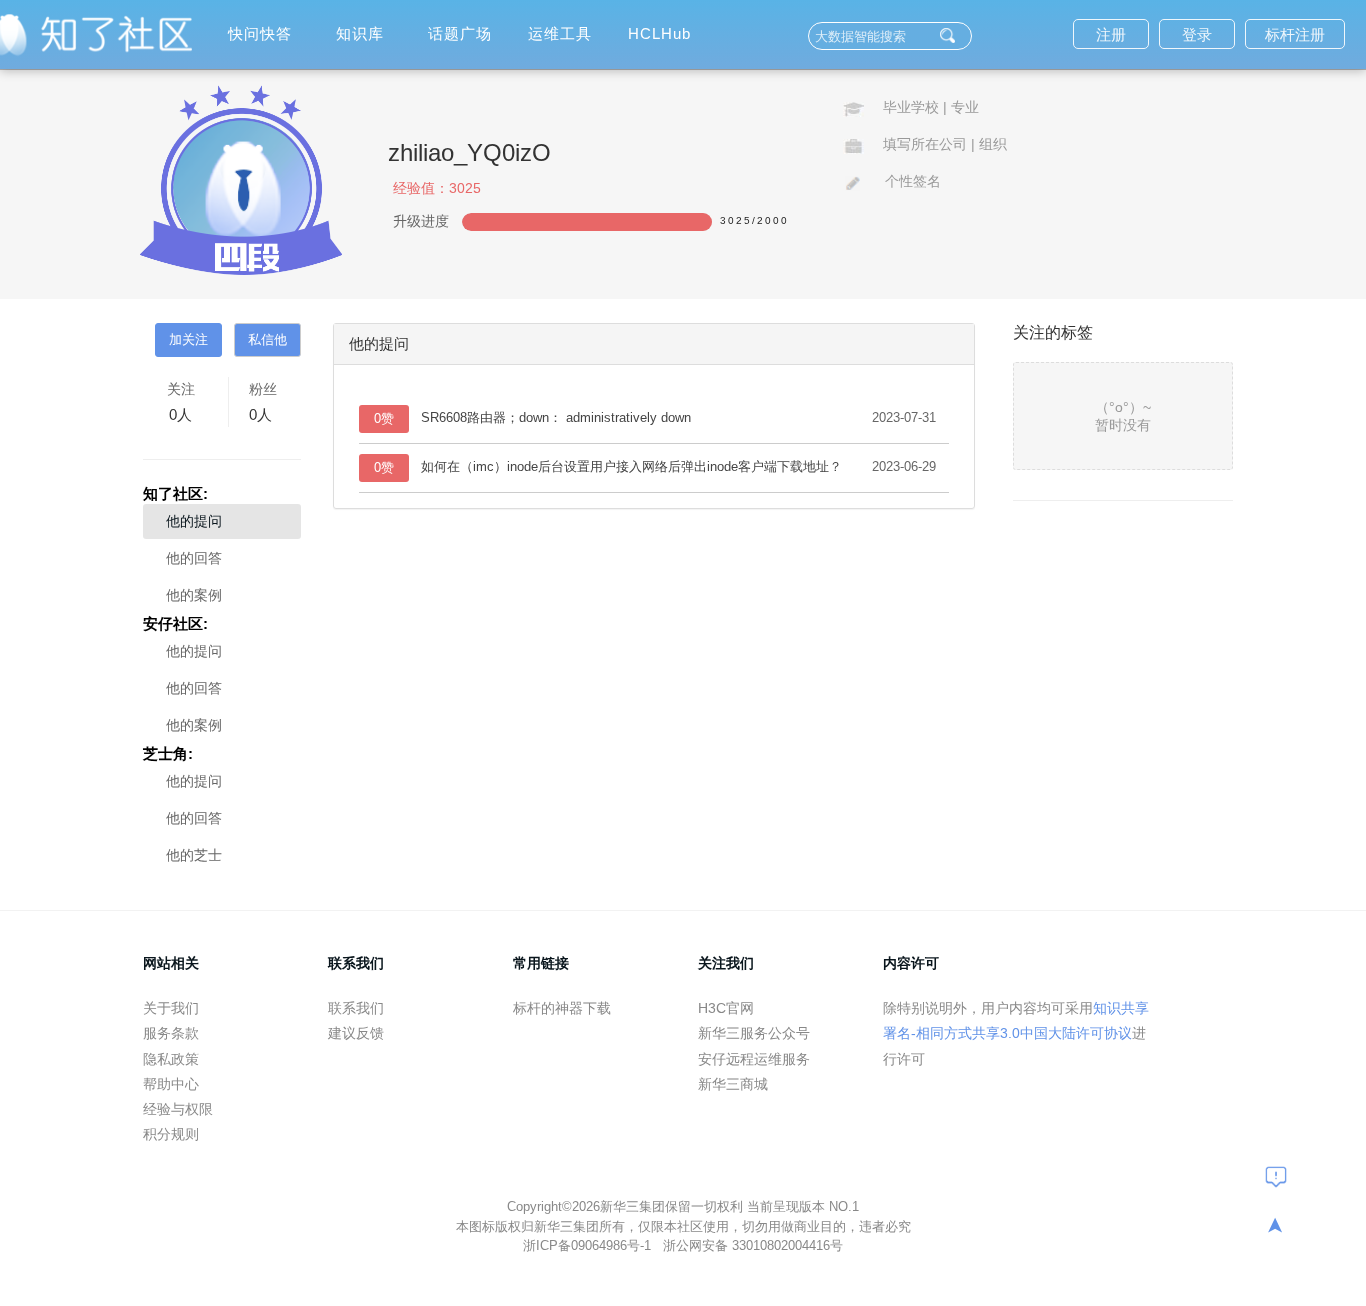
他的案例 (194, 595)
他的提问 (194, 521)
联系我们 (356, 1008)
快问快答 (260, 33)
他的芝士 (194, 855)
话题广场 (460, 33)
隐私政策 (171, 1059)
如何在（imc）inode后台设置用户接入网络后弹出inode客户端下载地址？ (631, 466)
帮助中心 (171, 1084)
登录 (1197, 34)
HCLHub (659, 33)
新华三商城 (733, 1084)
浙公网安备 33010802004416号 (753, 1245)
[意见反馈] (1276, 1176)
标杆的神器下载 (562, 1008)
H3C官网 (726, 1008)
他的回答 (194, 558)
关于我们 (171, 1008)
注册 (1111, 34)
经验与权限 (178, 1109)
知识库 (360, 33)
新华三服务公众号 (754, 1033)
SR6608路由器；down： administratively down (556, 417)
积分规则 (171, 1134)
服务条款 (171, 1033)
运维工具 (560, 33)
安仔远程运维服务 (754, 1059)
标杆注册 (1295, 34)
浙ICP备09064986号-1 (589, 1245)
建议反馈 (356, 1033)
